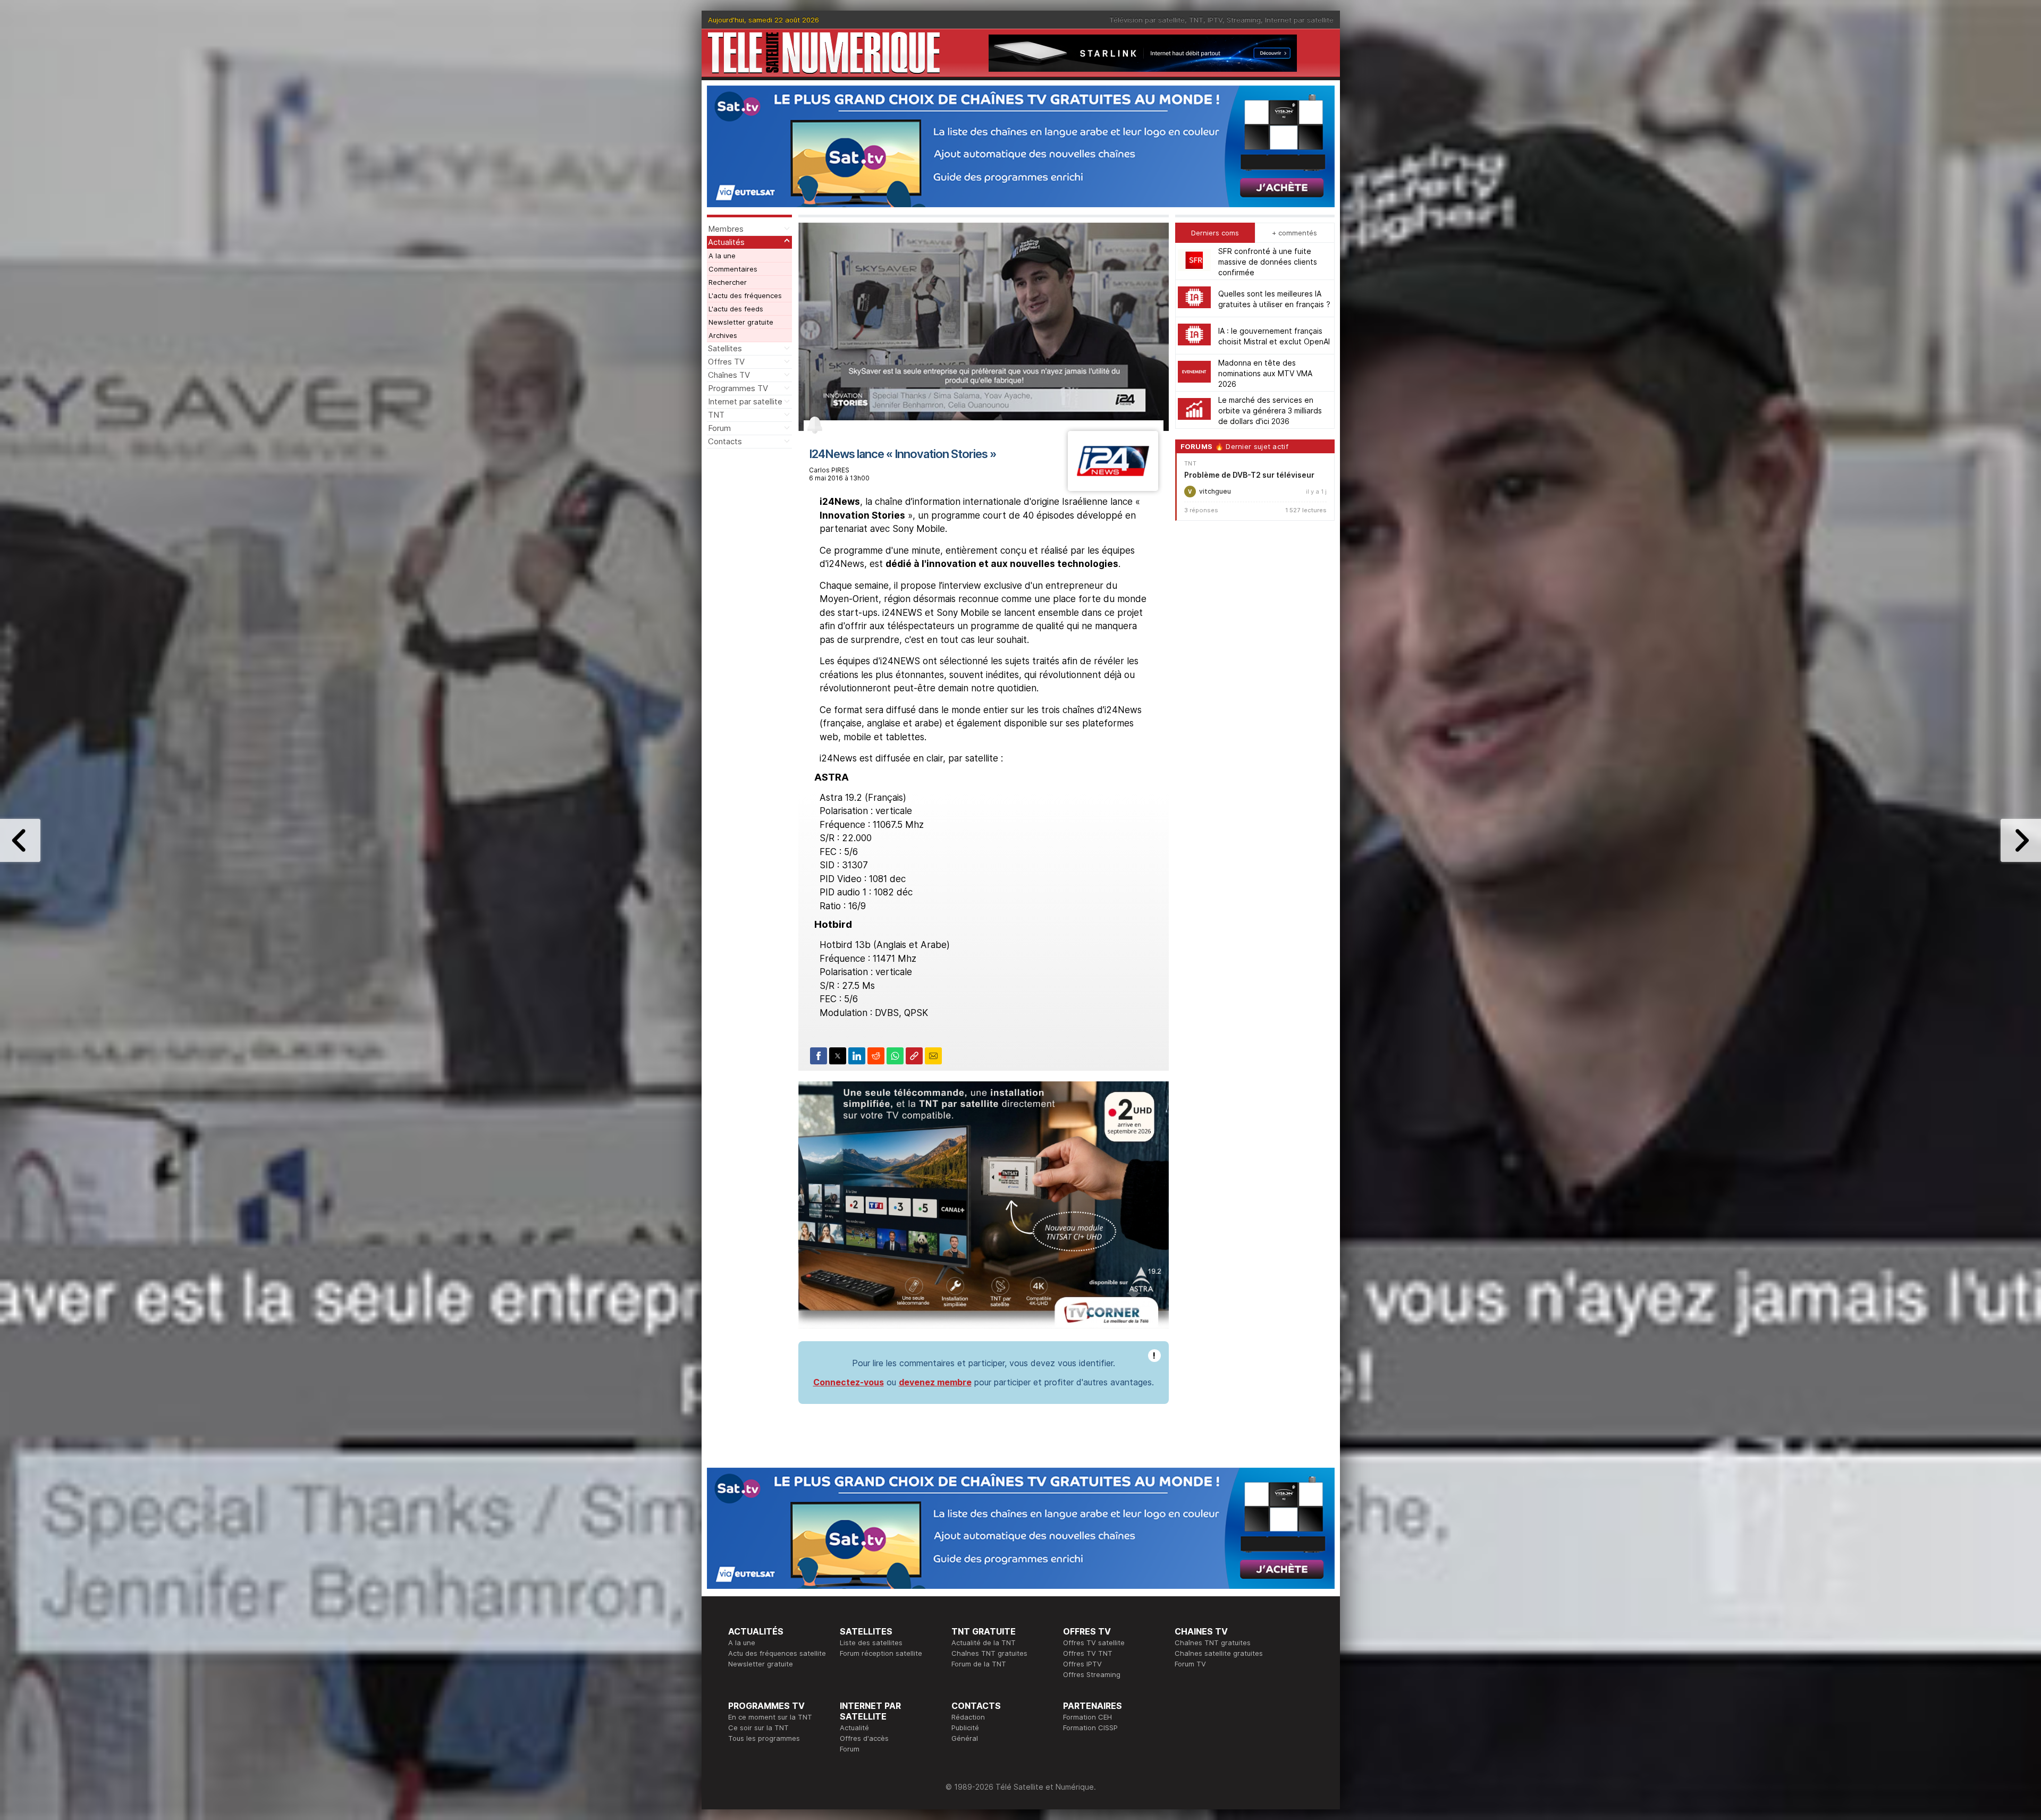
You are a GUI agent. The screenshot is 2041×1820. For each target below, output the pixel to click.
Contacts (725, 441)
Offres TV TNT (1088, 1653)
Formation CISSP (1090, 1728)
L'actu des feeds (736, 309)
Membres (726, 229)
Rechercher (728, 282)
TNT (1196, 20)
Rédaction (968, 1717)
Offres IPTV (1082, 1664)
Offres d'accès (864, 1738)
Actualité (854, 1728)
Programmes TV (738, 388)
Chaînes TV (729, 375)
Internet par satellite (1299, 20)
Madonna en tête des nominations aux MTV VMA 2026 (1265, 373)
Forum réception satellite (881, 1653)
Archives (723, 335)
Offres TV (726, 362)
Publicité (965, 1728)
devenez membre (935, 1382)
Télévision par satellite (1147, 20)
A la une (722, 256)
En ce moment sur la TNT (770, 1717)
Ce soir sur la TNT (758, 1728)
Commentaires (733, 269)
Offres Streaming (1092, 1674)
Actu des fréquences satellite (777, 1653)
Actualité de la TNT (984, 1643)
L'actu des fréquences (745, 295)
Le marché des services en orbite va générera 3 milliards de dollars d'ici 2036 (1270, 410)
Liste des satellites (871, 1643)
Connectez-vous (849, 1382)
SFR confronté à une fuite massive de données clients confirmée (1268, 261)
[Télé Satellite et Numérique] (824, 53)
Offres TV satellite (1094, 1643)
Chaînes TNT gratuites (989, 1653)
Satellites (725, 348)
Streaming (1244, 20)
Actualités (726, 242)
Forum (719, 428)
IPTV (1215, 20)
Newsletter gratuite (741, 322)
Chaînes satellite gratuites (1219, 1653)
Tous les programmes (764, 1738)
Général (965, 1738)
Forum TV (1190, 1664)
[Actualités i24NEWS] (1113, 488)
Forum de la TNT (979, 1664)
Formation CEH (1087, 1717)
